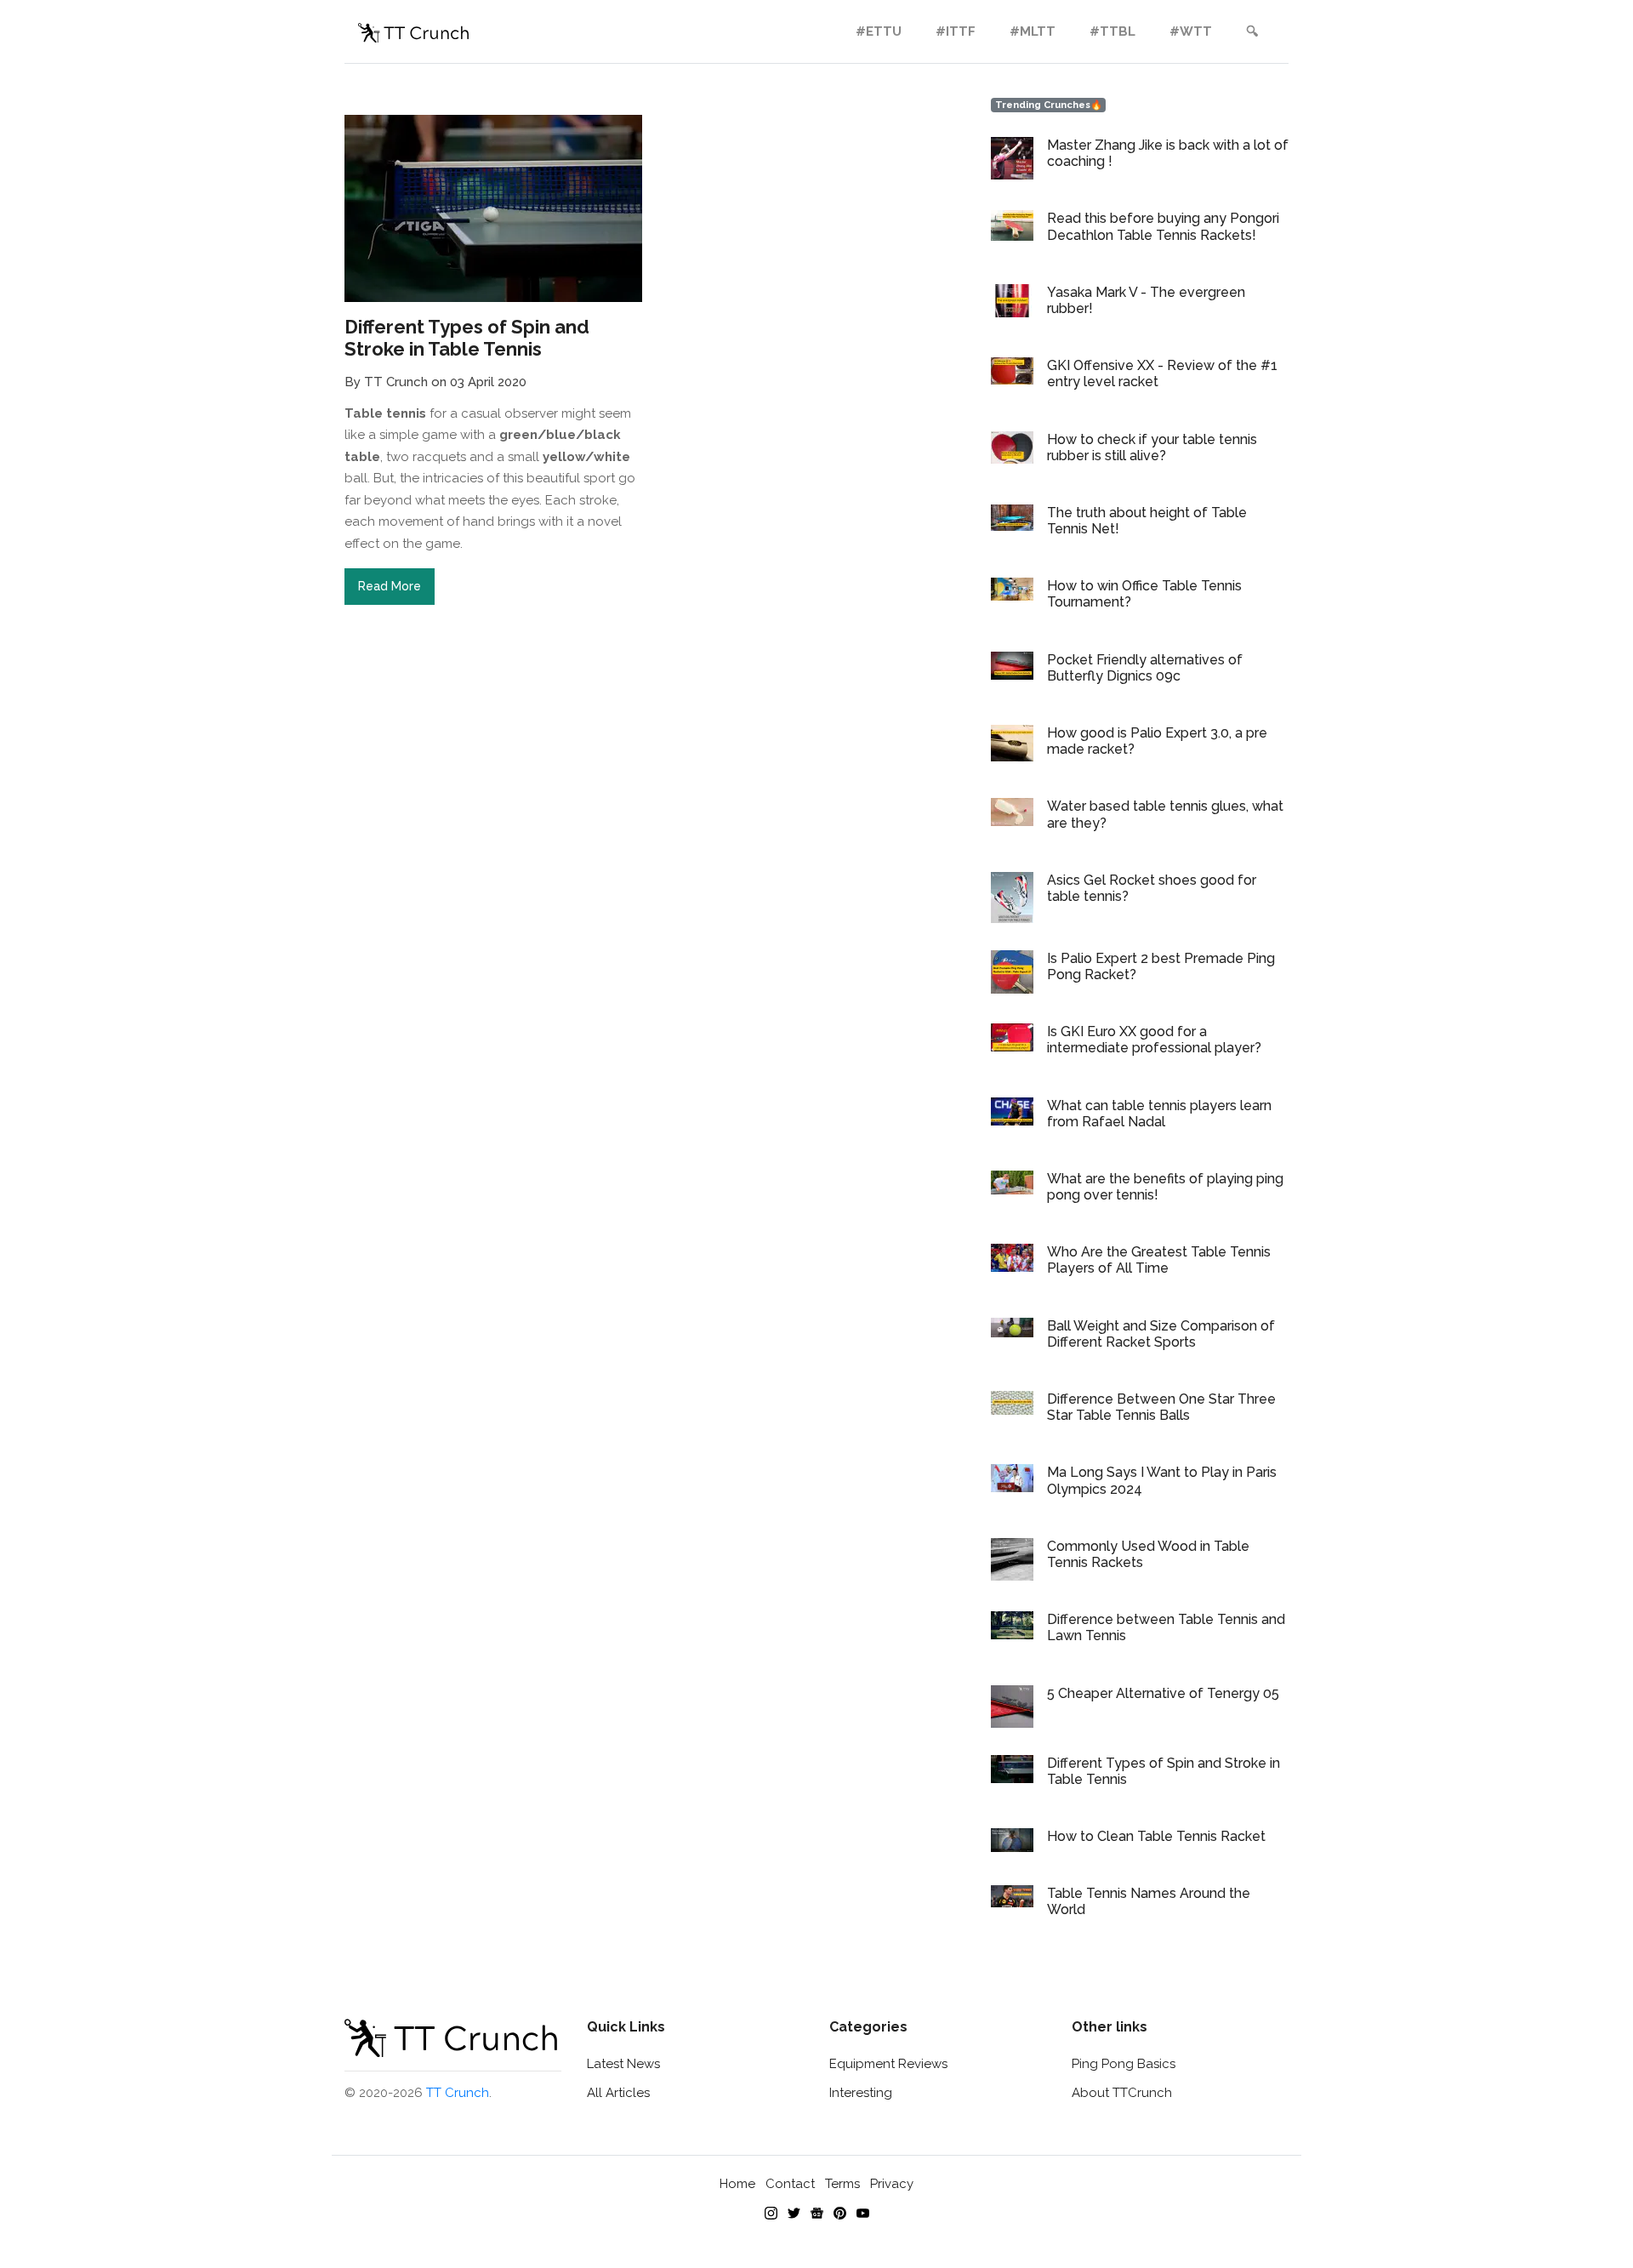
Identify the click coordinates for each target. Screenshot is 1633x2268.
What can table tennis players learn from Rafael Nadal (1159, 1114)
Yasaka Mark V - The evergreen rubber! (1146, 300)
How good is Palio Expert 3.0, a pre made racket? (1157, 741)
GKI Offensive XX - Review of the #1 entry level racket (1162, 373)
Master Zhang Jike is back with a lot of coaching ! (1168, 153)
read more (390, 586)
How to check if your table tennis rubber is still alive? (1152, 447)
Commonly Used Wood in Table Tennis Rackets (1148, 1554)
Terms (842, 2184)
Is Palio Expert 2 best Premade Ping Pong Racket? (1161, 966)
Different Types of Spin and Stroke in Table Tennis (1164, 1771)
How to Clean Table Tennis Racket (1156, 1836)
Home (737, 2184)
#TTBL (1112, 31)
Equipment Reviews (888, 2064)
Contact (790, 2184)
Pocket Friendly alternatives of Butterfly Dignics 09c (1145, 668)
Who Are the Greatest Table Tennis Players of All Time (1159, 1260)
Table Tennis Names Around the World (1149, 1901)
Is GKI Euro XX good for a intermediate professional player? (1154, 1040)
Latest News (623, 2064)
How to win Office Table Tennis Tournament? (1144, 594)
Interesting (861, 2093)
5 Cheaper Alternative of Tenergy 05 (1163, 1693)
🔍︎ (1252, 31)
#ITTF (956, 31)
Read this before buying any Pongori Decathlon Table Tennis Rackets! (1163, 226)
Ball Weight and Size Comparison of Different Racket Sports (1161, 1334)
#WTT (1191, 31)
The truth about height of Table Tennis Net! (1147, 521)
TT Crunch (458, 2093)
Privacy (892, 2184)
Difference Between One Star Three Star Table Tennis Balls (1161, 1407)
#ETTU (879, 31)
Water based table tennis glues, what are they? (1165, 814)
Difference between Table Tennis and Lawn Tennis (1166, 1627)
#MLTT (1033, 31)
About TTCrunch (1122, 2093)
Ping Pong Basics (1124, 2064)
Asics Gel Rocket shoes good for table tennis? (1152, 888)
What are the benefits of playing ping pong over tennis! (1165, 1187)
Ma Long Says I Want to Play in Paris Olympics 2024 (1162, 1480)
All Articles (618, 2093)
